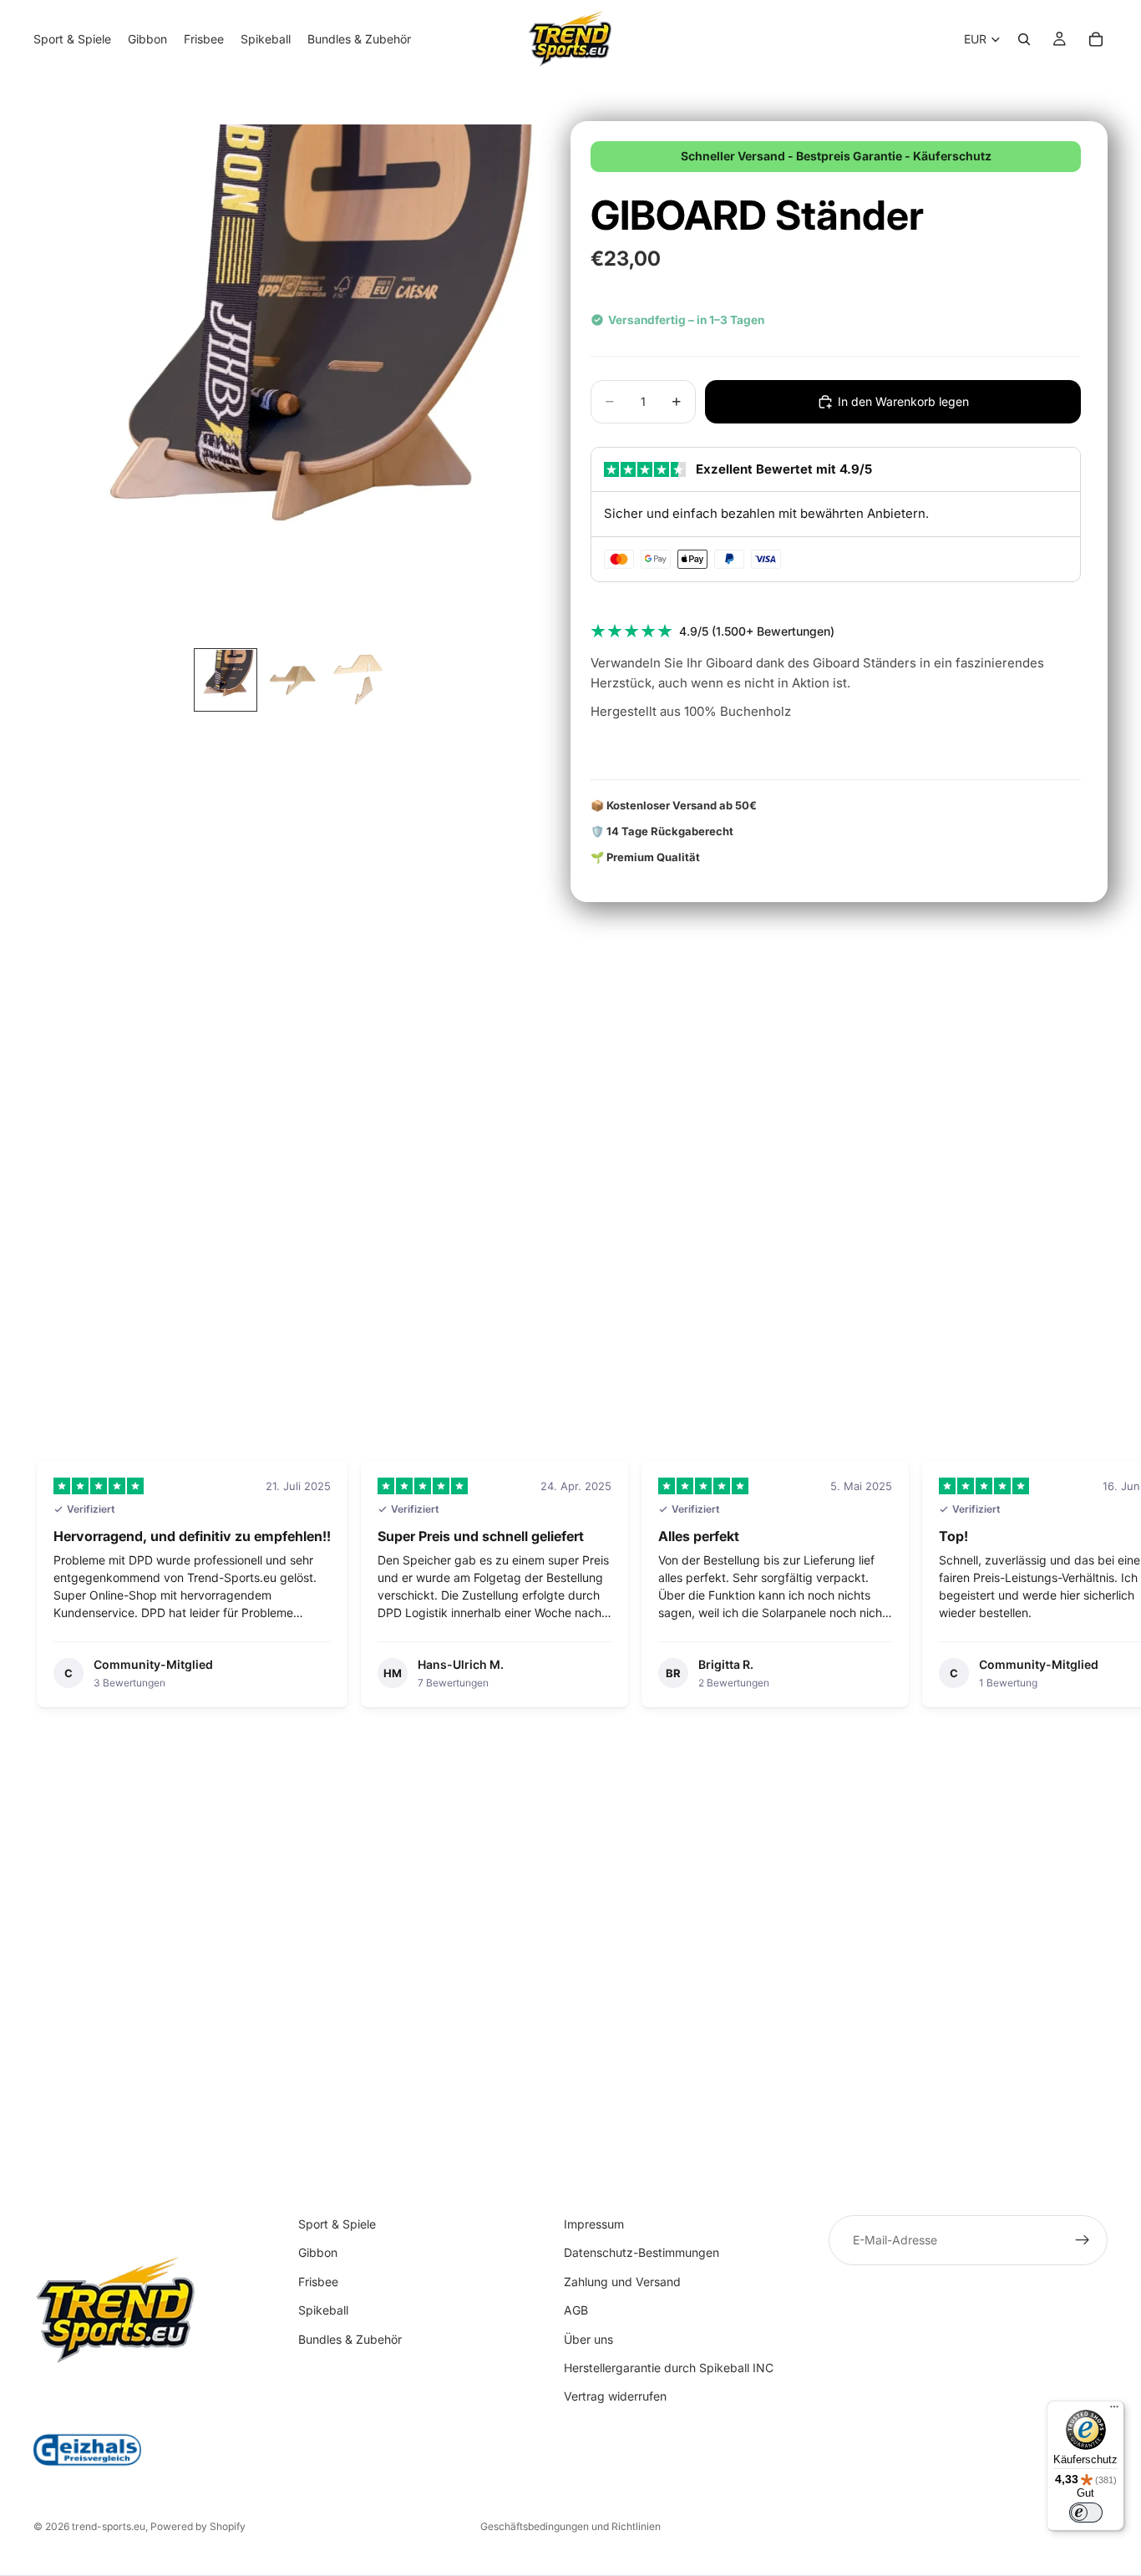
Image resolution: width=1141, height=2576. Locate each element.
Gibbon (318, 2253)
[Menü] (1114, 2411)
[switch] (1086, 2513)
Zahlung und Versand (622, 2282)
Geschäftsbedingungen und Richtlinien (570, 2526)
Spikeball (323, 2311)
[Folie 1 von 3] (226, 680)
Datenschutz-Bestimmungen (641, 2253)
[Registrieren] (1083, 2240)
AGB (576, 2311)
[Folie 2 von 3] (292, 680)
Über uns (588, 2339)
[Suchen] (1024, 39)
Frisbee (318, 2282)
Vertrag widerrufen (615, 2397)
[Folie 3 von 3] (359, 680)
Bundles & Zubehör (350, 2339)
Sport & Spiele (337, 2224)
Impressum (594, 2224)
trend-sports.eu (109, 2526)
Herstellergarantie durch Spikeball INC (669, 2368)
